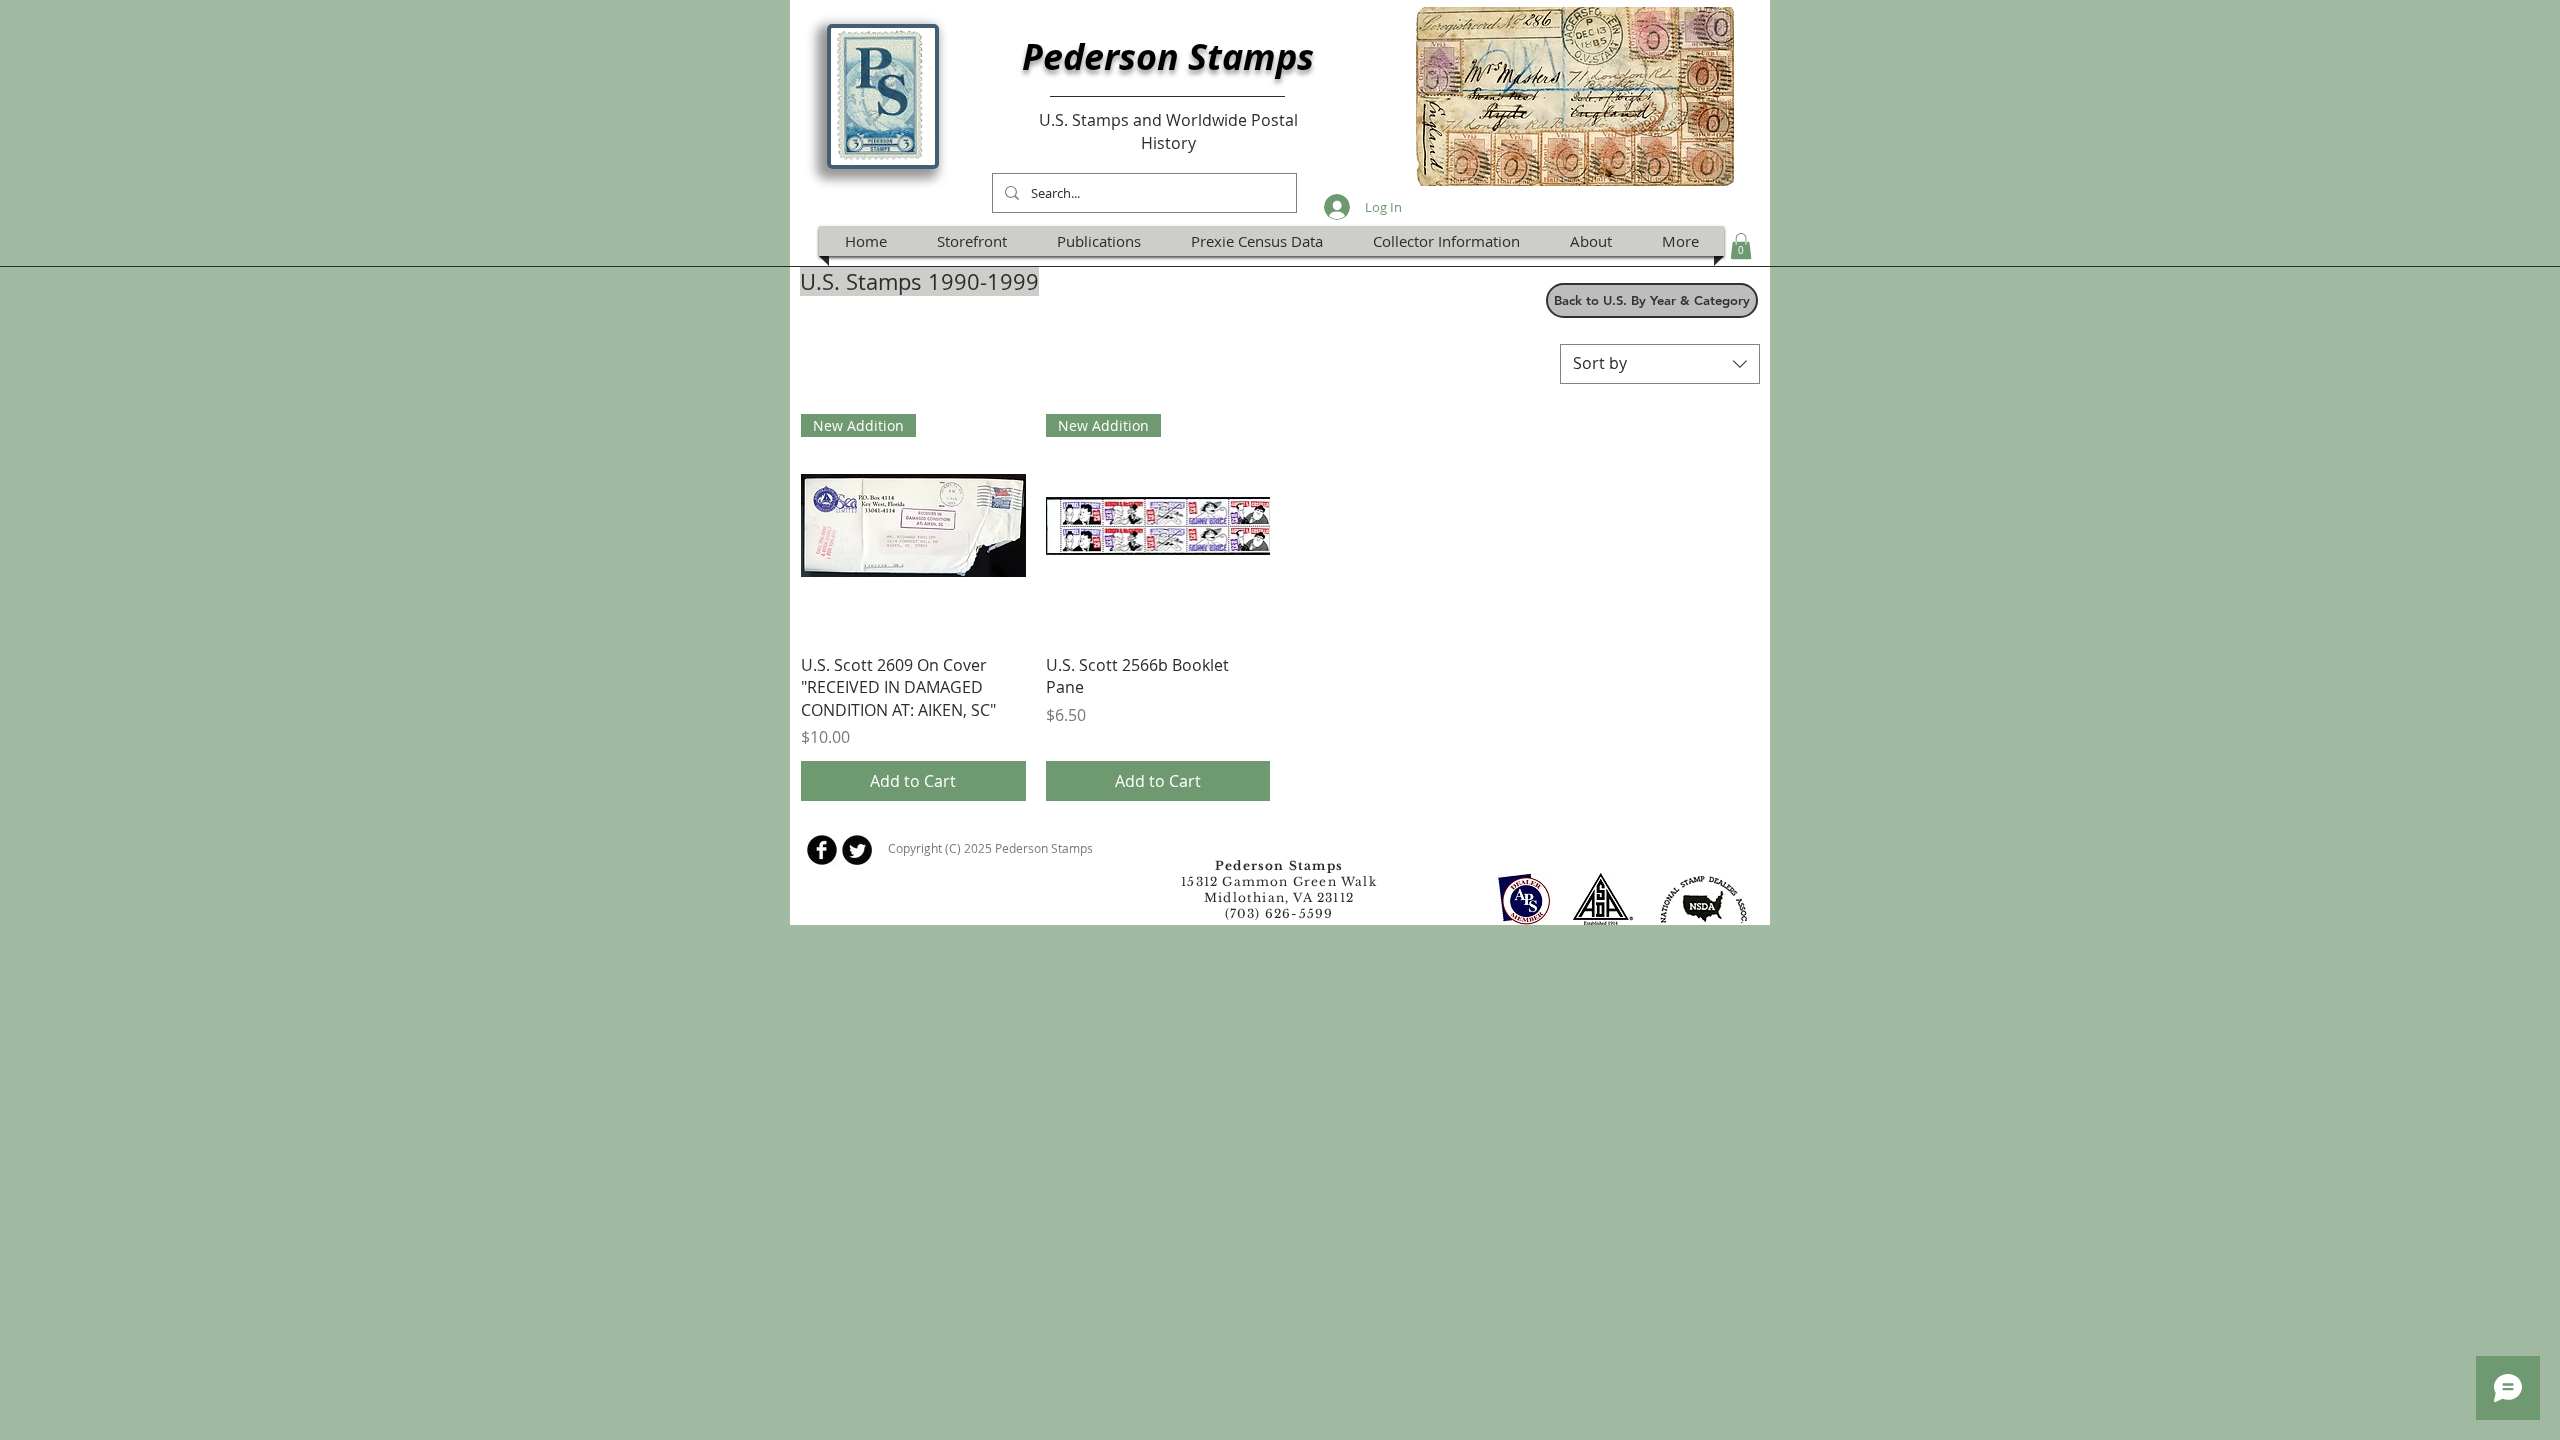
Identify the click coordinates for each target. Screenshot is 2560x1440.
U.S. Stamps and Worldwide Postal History (1168, 131)
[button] (1741, 246)
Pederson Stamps (1168, 56)
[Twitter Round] (857, 850)
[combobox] (1660, 364)
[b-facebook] (822, 850)
